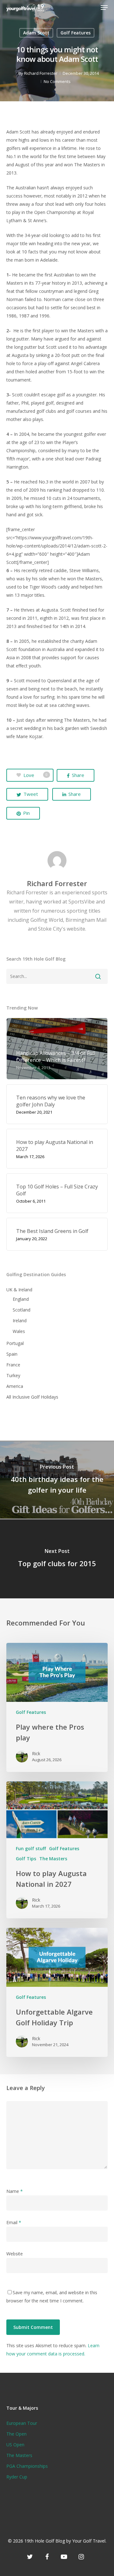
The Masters (53, 1859)
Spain (12, 1354)
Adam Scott (36, 33)
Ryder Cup (17, 2477)
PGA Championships (27, 2466)
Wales (19, 1331)
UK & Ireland (19, 1290)
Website (15, 2254)
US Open (15, 2445)
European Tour (22, 2423)
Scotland (22, 1310)
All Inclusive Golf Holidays (32, 1397)
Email (14, 2222)
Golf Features (76, 33)
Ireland (20, 1321)
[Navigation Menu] (104, 8)
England (21, 1299)
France (13, 1365)
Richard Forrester (41, 73)
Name (15, 2191)
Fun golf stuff (31, 1848)
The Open (16, 2434)
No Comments (57, 81)
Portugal (15, 1343)
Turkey (13, 1375)
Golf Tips (26, 1859)
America (15, 1386)
